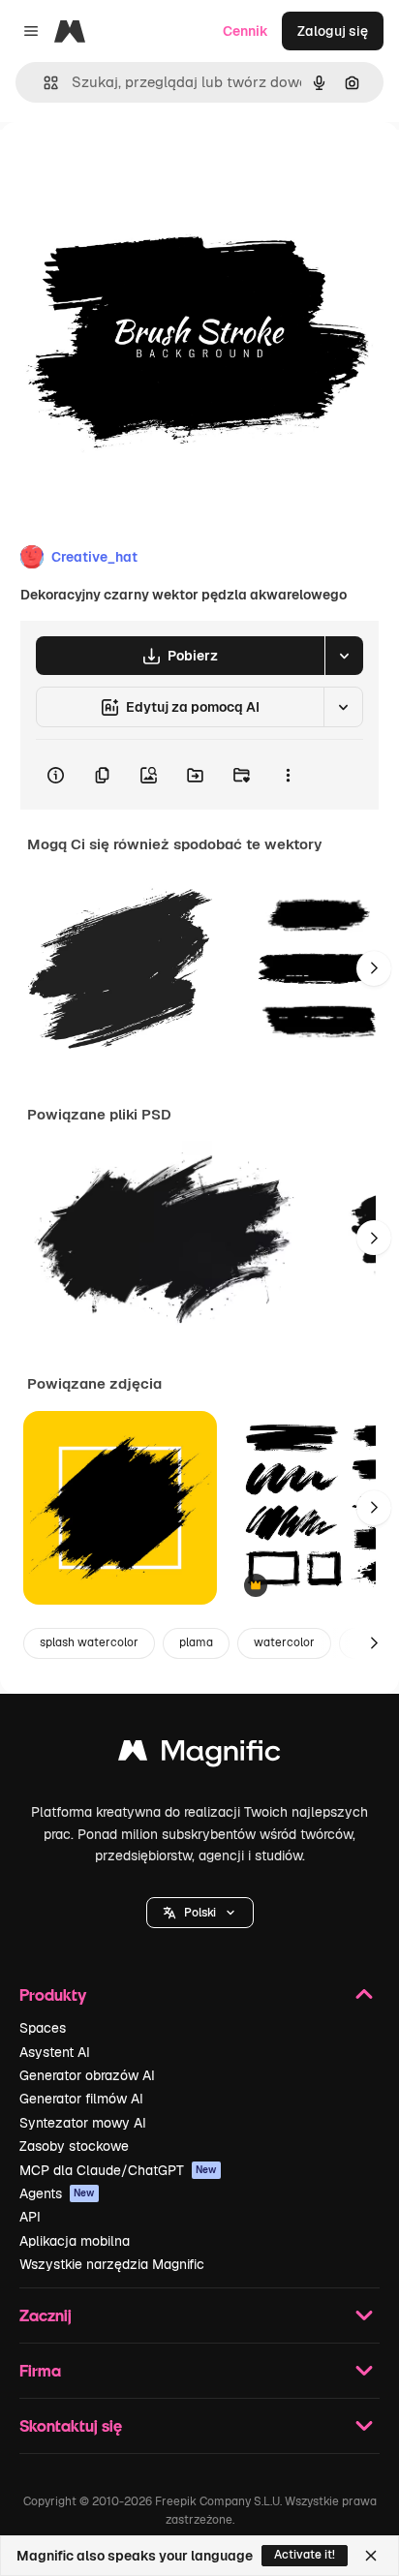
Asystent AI (55, 2052)
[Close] (371, 2556)
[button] (200, 1913)
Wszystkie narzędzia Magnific (112, 2264)
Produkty (53, 1994)
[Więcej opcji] (288, 775)
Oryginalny (134, 166)
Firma (40, 2370)
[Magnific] (199, 1755)
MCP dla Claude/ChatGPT (118, 2170)
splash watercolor (89, 1642)
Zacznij (46, 2315)
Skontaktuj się (71, 2425)
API (30, 2217)
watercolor (284, 1642)
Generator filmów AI (81, 2099)
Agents (57, 2193)
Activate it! (305, 2555)
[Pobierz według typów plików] (344, 656)
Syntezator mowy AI (83, 2123)
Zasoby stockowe (74, 2146)
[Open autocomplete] (43, 83)
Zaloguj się (333, 31)
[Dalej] (374, 968)
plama (196, 1642)
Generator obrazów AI (87, 2075)
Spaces (43, 2028)
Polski (200, 1913)
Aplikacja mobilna (75, 2241)
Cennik (246, 31)
